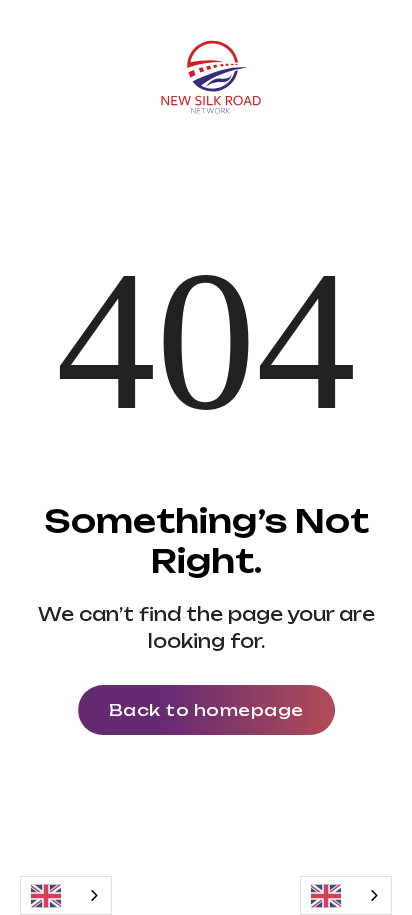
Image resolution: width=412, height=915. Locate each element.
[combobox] (66, 895)
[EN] (66, 895)
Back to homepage (206, 710)
